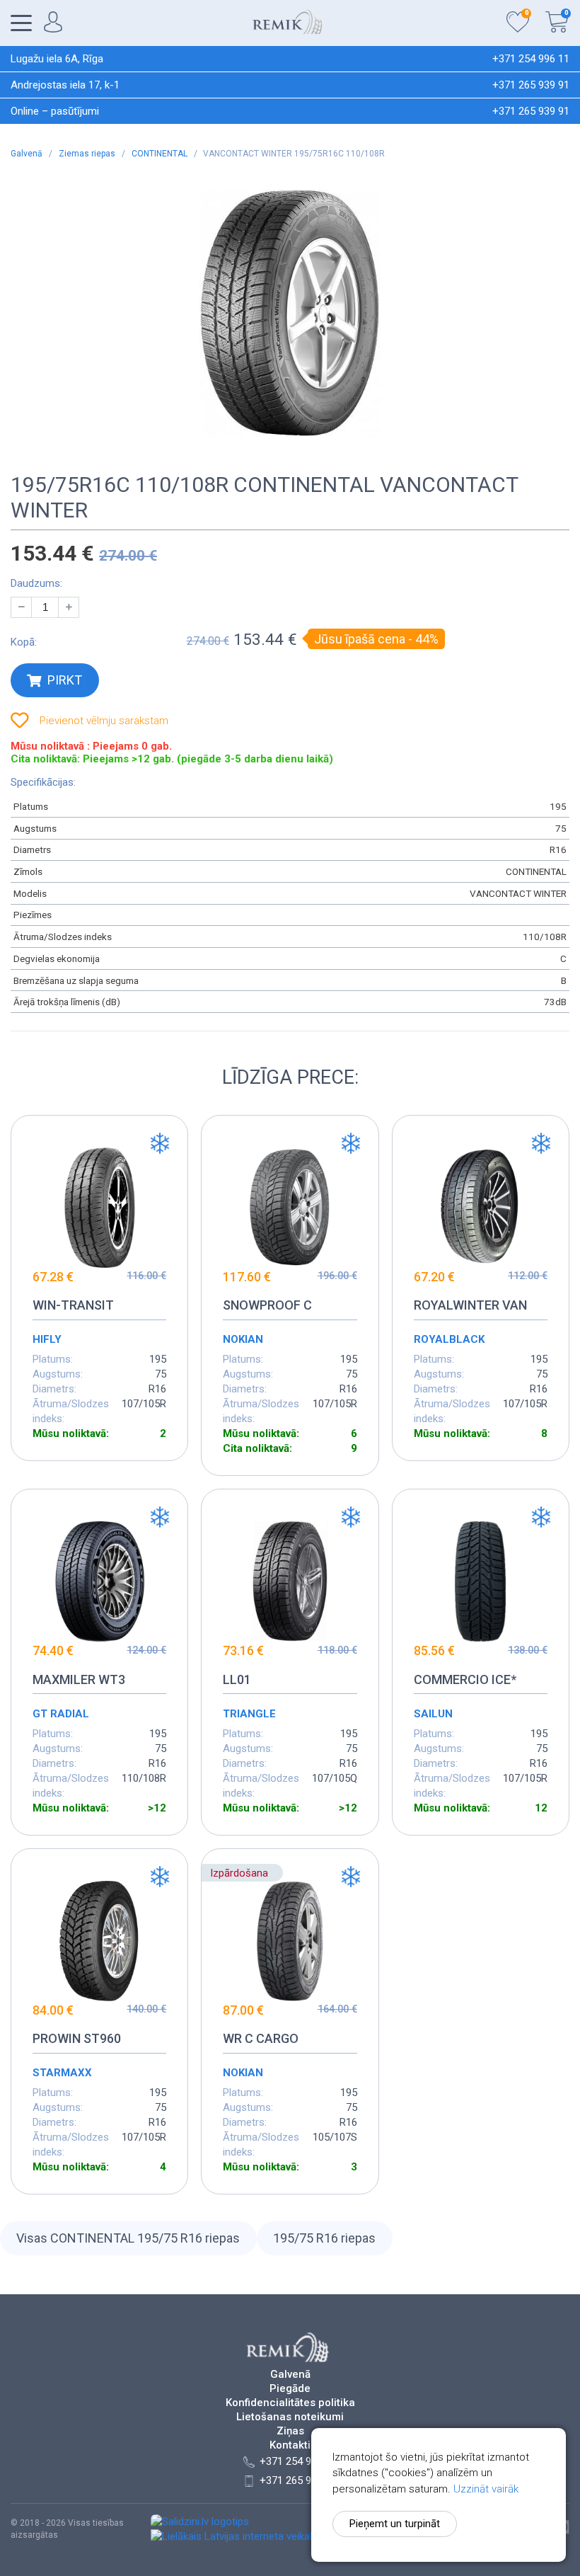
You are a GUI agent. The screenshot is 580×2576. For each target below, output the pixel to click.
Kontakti (290, 2445)
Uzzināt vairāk (486, 2489)
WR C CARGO (261, 2038)
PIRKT (65, 680)
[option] (290, 313)
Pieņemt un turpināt (395, 2524)
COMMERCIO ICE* (465, 1679)
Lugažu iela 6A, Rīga (57, 59)
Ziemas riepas (88, 154)
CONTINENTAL (161, 154)
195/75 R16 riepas (324, 2238)
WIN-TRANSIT (73, 1305)
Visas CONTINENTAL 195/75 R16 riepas (128, 2238)
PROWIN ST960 (77, 2038)
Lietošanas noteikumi (290, 2417)
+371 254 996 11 (531, 59)
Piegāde (290, 2389)
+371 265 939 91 (531, 85)
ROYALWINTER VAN (470, 1305)
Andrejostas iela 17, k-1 (65, 85)
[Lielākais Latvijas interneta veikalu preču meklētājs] (272, 2536)
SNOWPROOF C (267, 1305)
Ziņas (290, 2431)
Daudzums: (36, 583)
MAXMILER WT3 (79, 1679)
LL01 (237, 1679)
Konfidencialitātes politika (290, 2403)
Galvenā (28, 154)
